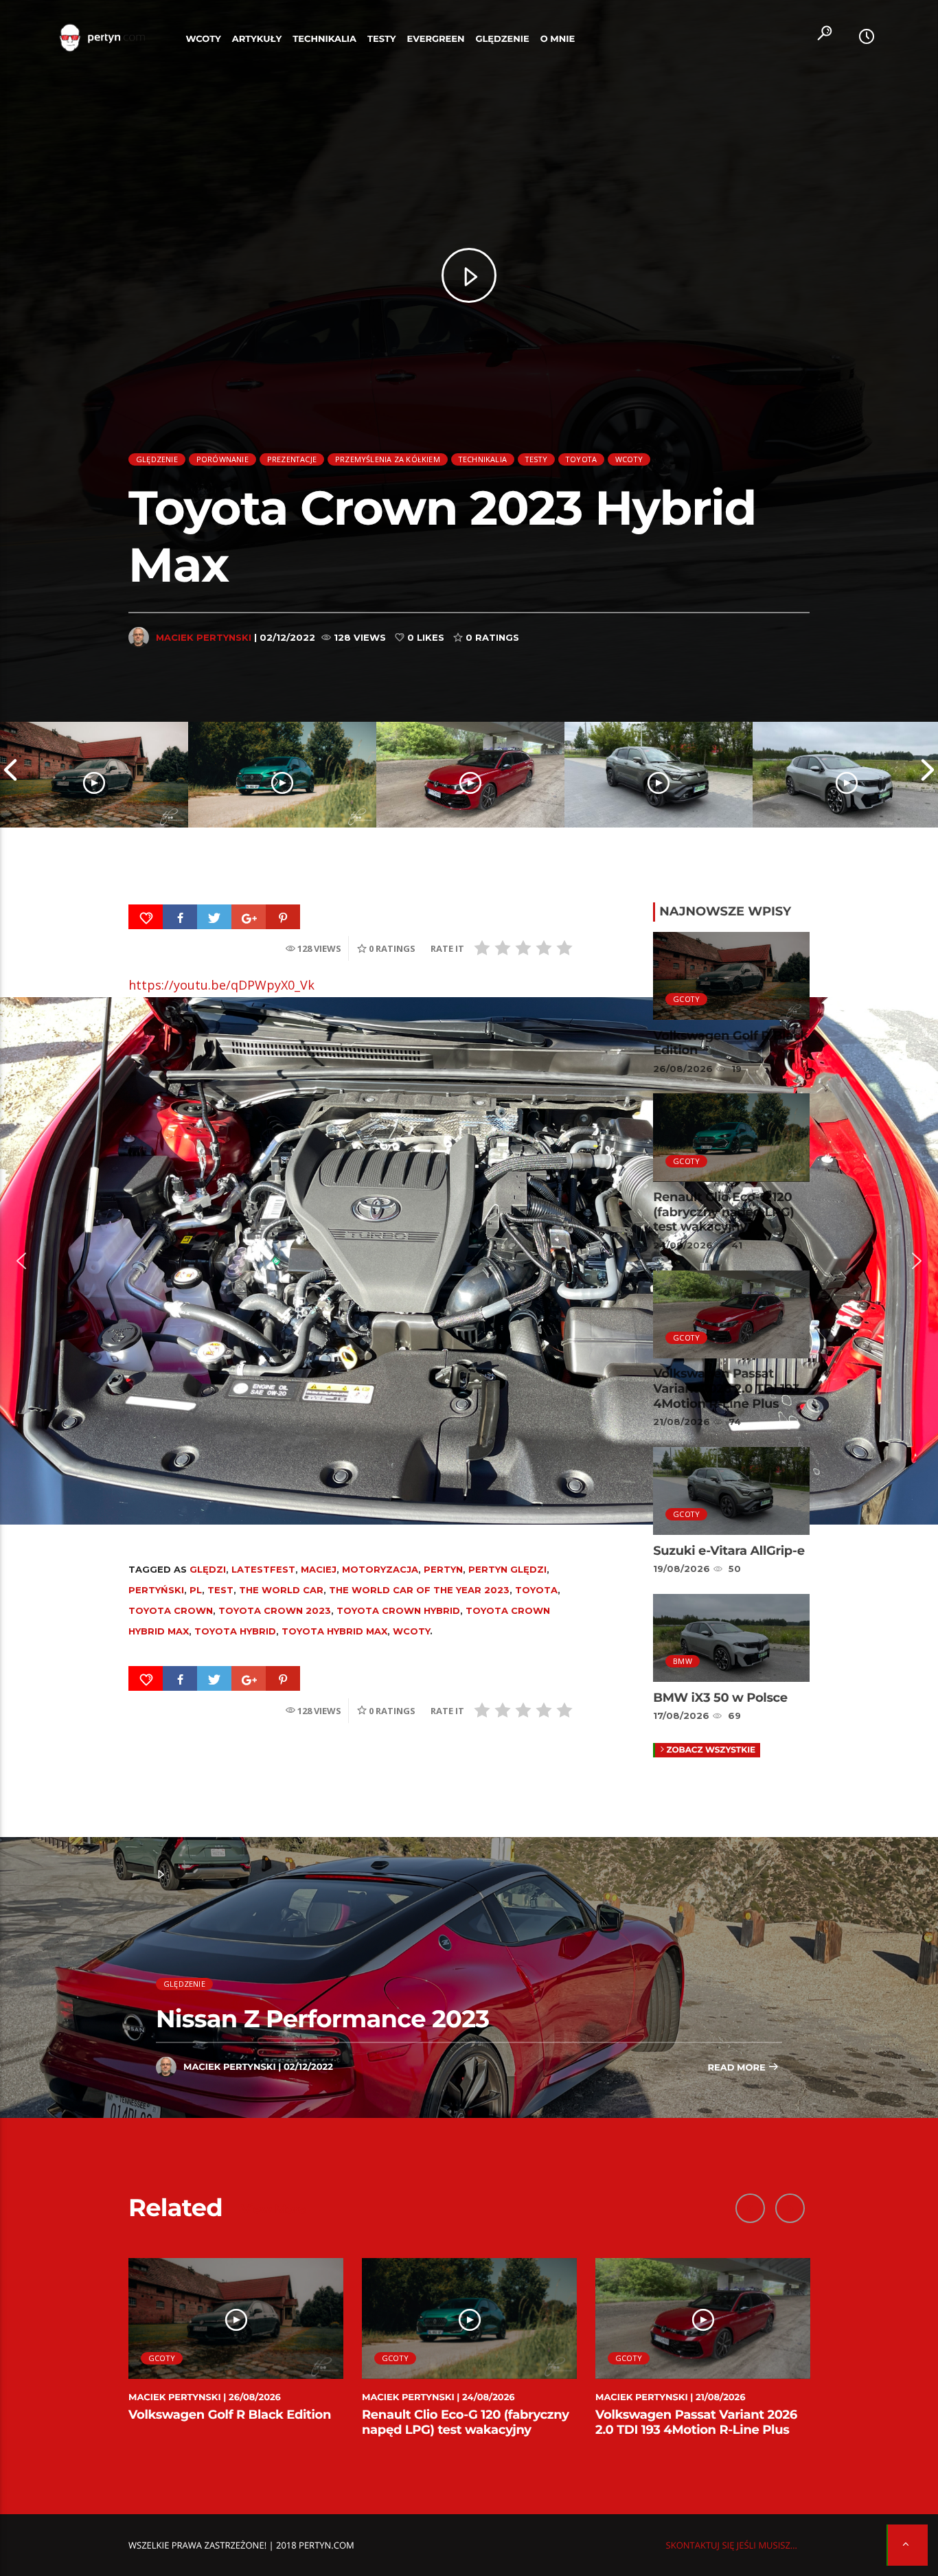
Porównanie (222, 459)
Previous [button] (10, 775)
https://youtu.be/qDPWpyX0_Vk (221, 985)
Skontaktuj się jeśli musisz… (732, 2545)
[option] (94, 775)
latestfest (263, 1569)
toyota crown (171, 1610)
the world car (281, 1590)
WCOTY (204, 39)
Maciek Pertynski (204, 637)
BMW (683, 1661)
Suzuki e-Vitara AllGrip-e (729, 1551)
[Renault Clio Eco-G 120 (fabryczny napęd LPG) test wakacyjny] (282, 775)
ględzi (208, 1569)
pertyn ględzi (507, 1569)
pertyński (156, 1590)
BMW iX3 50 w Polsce (720, 1698)
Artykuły (257, 39)
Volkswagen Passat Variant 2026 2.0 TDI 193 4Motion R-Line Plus (726, 1388)
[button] (21, 1261)
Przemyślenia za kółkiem (388, 459)
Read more (737, 2068)
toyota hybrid (235, 1631)
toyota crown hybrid (398, 1610)
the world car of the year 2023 (419, 1590)
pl (196, 1590)
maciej (319, 1569)
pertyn (443, 1569)
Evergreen (436, 39)
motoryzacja (380, 1569)
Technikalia (324, 39)
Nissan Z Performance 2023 (323, 2019)
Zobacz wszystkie (711, 1750)
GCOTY (686, 999)
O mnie (558, 39)
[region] (469, 1261)
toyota (536, 1590)
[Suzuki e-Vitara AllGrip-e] (659, 775)
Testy (382, 39)
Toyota (581, 459)
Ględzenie (502, 39)
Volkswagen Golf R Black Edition (731, 1043)
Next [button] (928, 775)
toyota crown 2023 (275, 1610)
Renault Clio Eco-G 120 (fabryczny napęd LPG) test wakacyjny (723, 1212)
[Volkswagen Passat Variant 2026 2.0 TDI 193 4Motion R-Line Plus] (470, 775)
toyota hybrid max (334, 1631)
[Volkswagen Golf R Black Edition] (94, 775)
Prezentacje (292, 459)
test (220, 1590)
